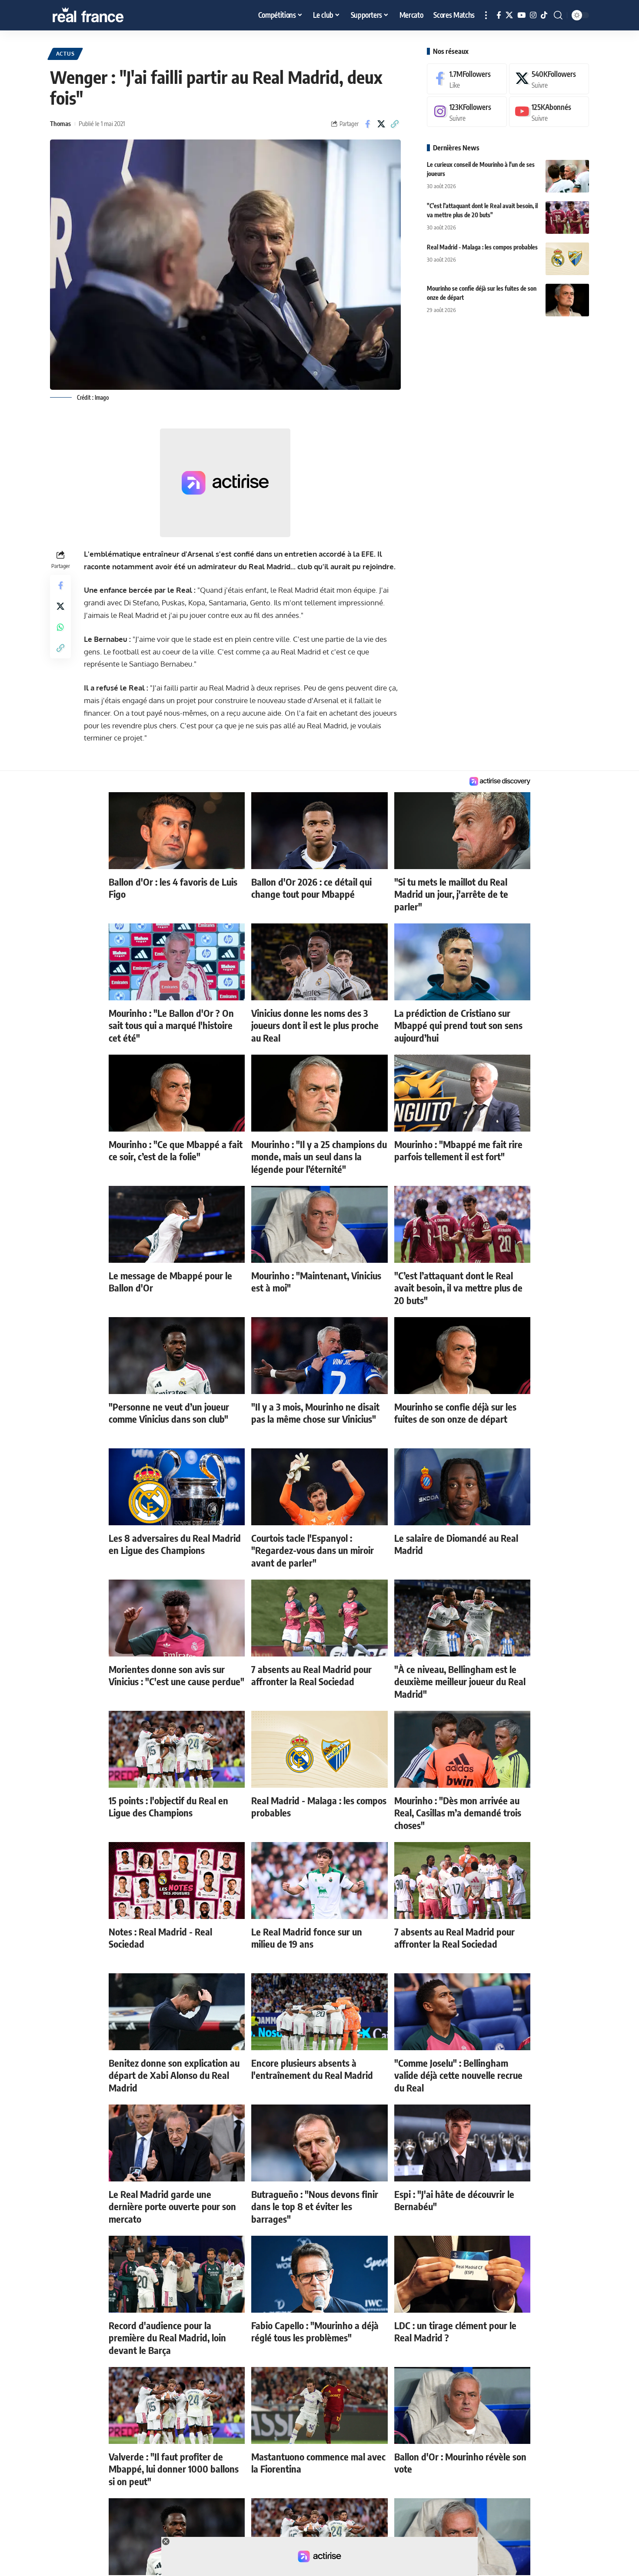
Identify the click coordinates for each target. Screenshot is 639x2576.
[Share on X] (381, 124)
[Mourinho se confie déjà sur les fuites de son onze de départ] (567, 300)
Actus (65, 54)
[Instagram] (533, 15)
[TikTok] (544, 15)
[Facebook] (499, 15)
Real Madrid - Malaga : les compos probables (482, 247)
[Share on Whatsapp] (60, 627)
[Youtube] (549, 112)
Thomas (60, 123)
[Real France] (106, 15)
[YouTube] (521, 15)
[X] (509, 15)
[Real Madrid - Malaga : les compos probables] (567, 259)
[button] (486, 15)
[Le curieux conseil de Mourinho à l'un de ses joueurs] (567, 176)
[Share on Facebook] (368, 124)
